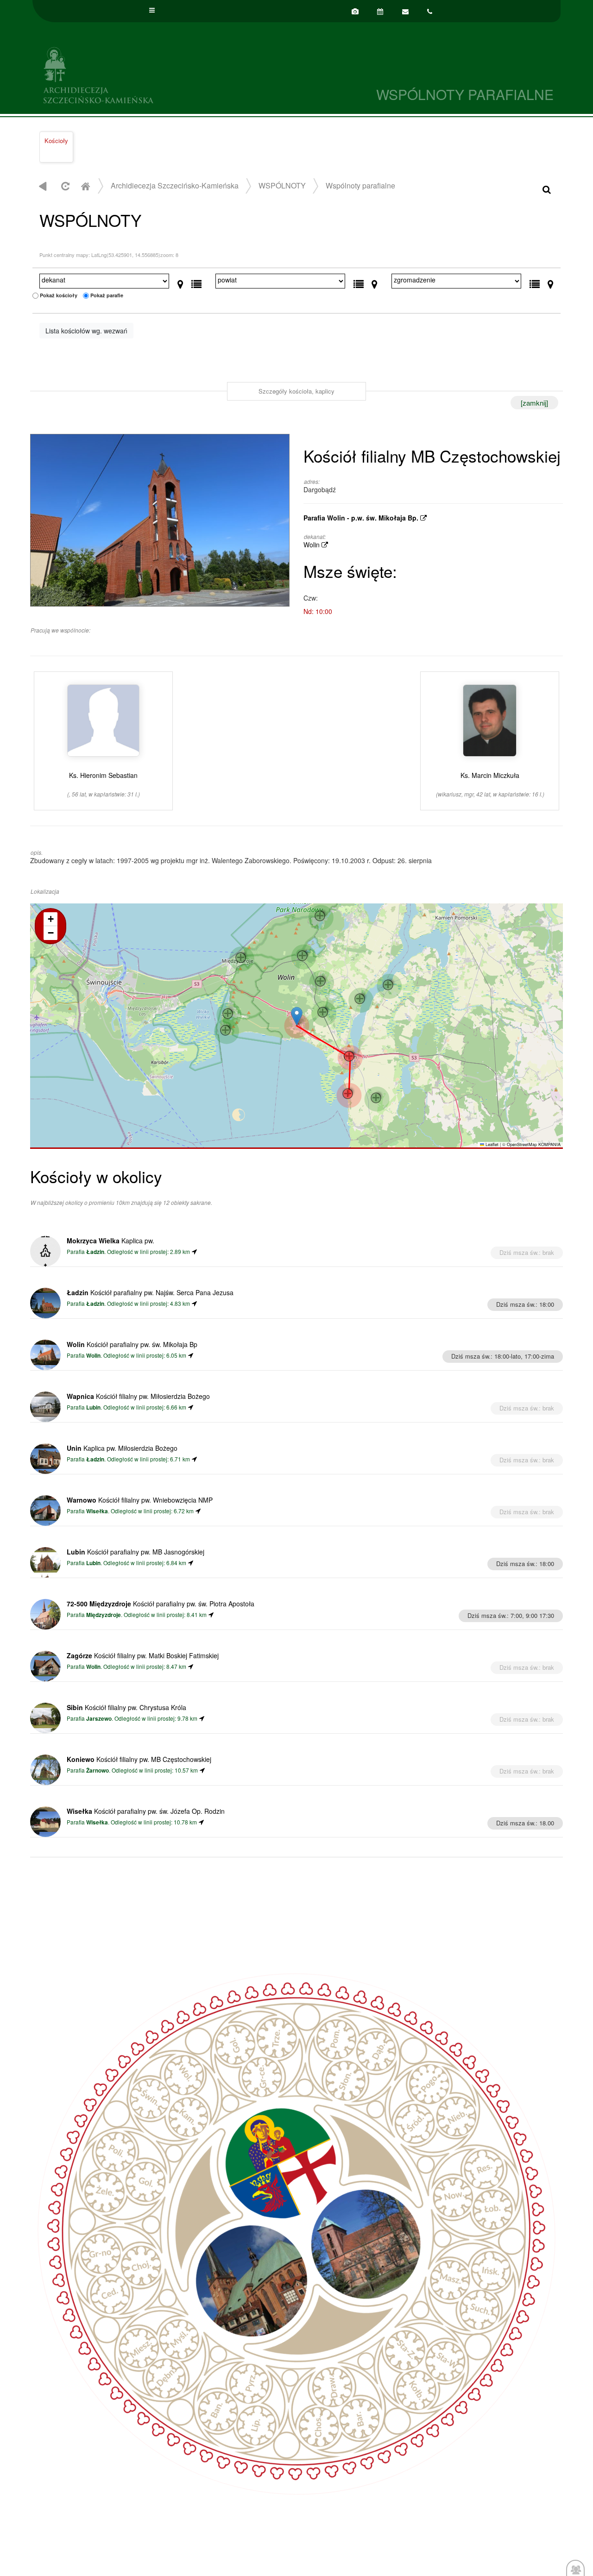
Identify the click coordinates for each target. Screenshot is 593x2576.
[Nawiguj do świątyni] (194, 1251)
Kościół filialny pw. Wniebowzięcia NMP (140, 1500)
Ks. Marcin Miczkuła (490, 784)
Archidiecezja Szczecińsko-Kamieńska (164, 74)
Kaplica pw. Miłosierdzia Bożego (122, 1448)
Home (85, 186)
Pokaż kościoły (59, 295)
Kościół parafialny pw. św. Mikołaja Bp (132, 1344)
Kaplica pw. (110, 1241)
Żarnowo (98, 1771)
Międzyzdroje (104, 1615)
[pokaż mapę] (180, 282)
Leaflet (491, 1144)
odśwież (64, 186)
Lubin (93, 1407)
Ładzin (95, 1252)
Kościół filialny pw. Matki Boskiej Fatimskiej (143, 1655)
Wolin (312, 545)
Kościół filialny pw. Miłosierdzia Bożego (138, 1396)
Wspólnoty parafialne (360, 185)
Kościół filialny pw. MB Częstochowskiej (139, 1759)
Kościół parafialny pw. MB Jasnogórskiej (136, 1552)
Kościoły (56, 141)
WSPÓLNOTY (282, 185)
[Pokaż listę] (196, 282)
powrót (43, 186)
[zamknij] (534, 403)
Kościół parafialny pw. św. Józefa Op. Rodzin (146, 1811)
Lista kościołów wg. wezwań (86, 331)
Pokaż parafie (107, 295)
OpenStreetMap (522, 1144)
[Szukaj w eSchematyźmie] (547, 189)
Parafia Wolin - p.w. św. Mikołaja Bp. (362, 518)
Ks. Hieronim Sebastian (104, 784)
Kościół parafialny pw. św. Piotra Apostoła (161, 1604)
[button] (297, 1016)
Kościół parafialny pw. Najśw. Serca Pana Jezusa (150, 1292)
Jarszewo (99, 1719)
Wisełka (97, 1511)
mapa (295, 1025)
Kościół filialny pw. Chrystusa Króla (126, 1707)
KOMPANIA (549, 1144)
